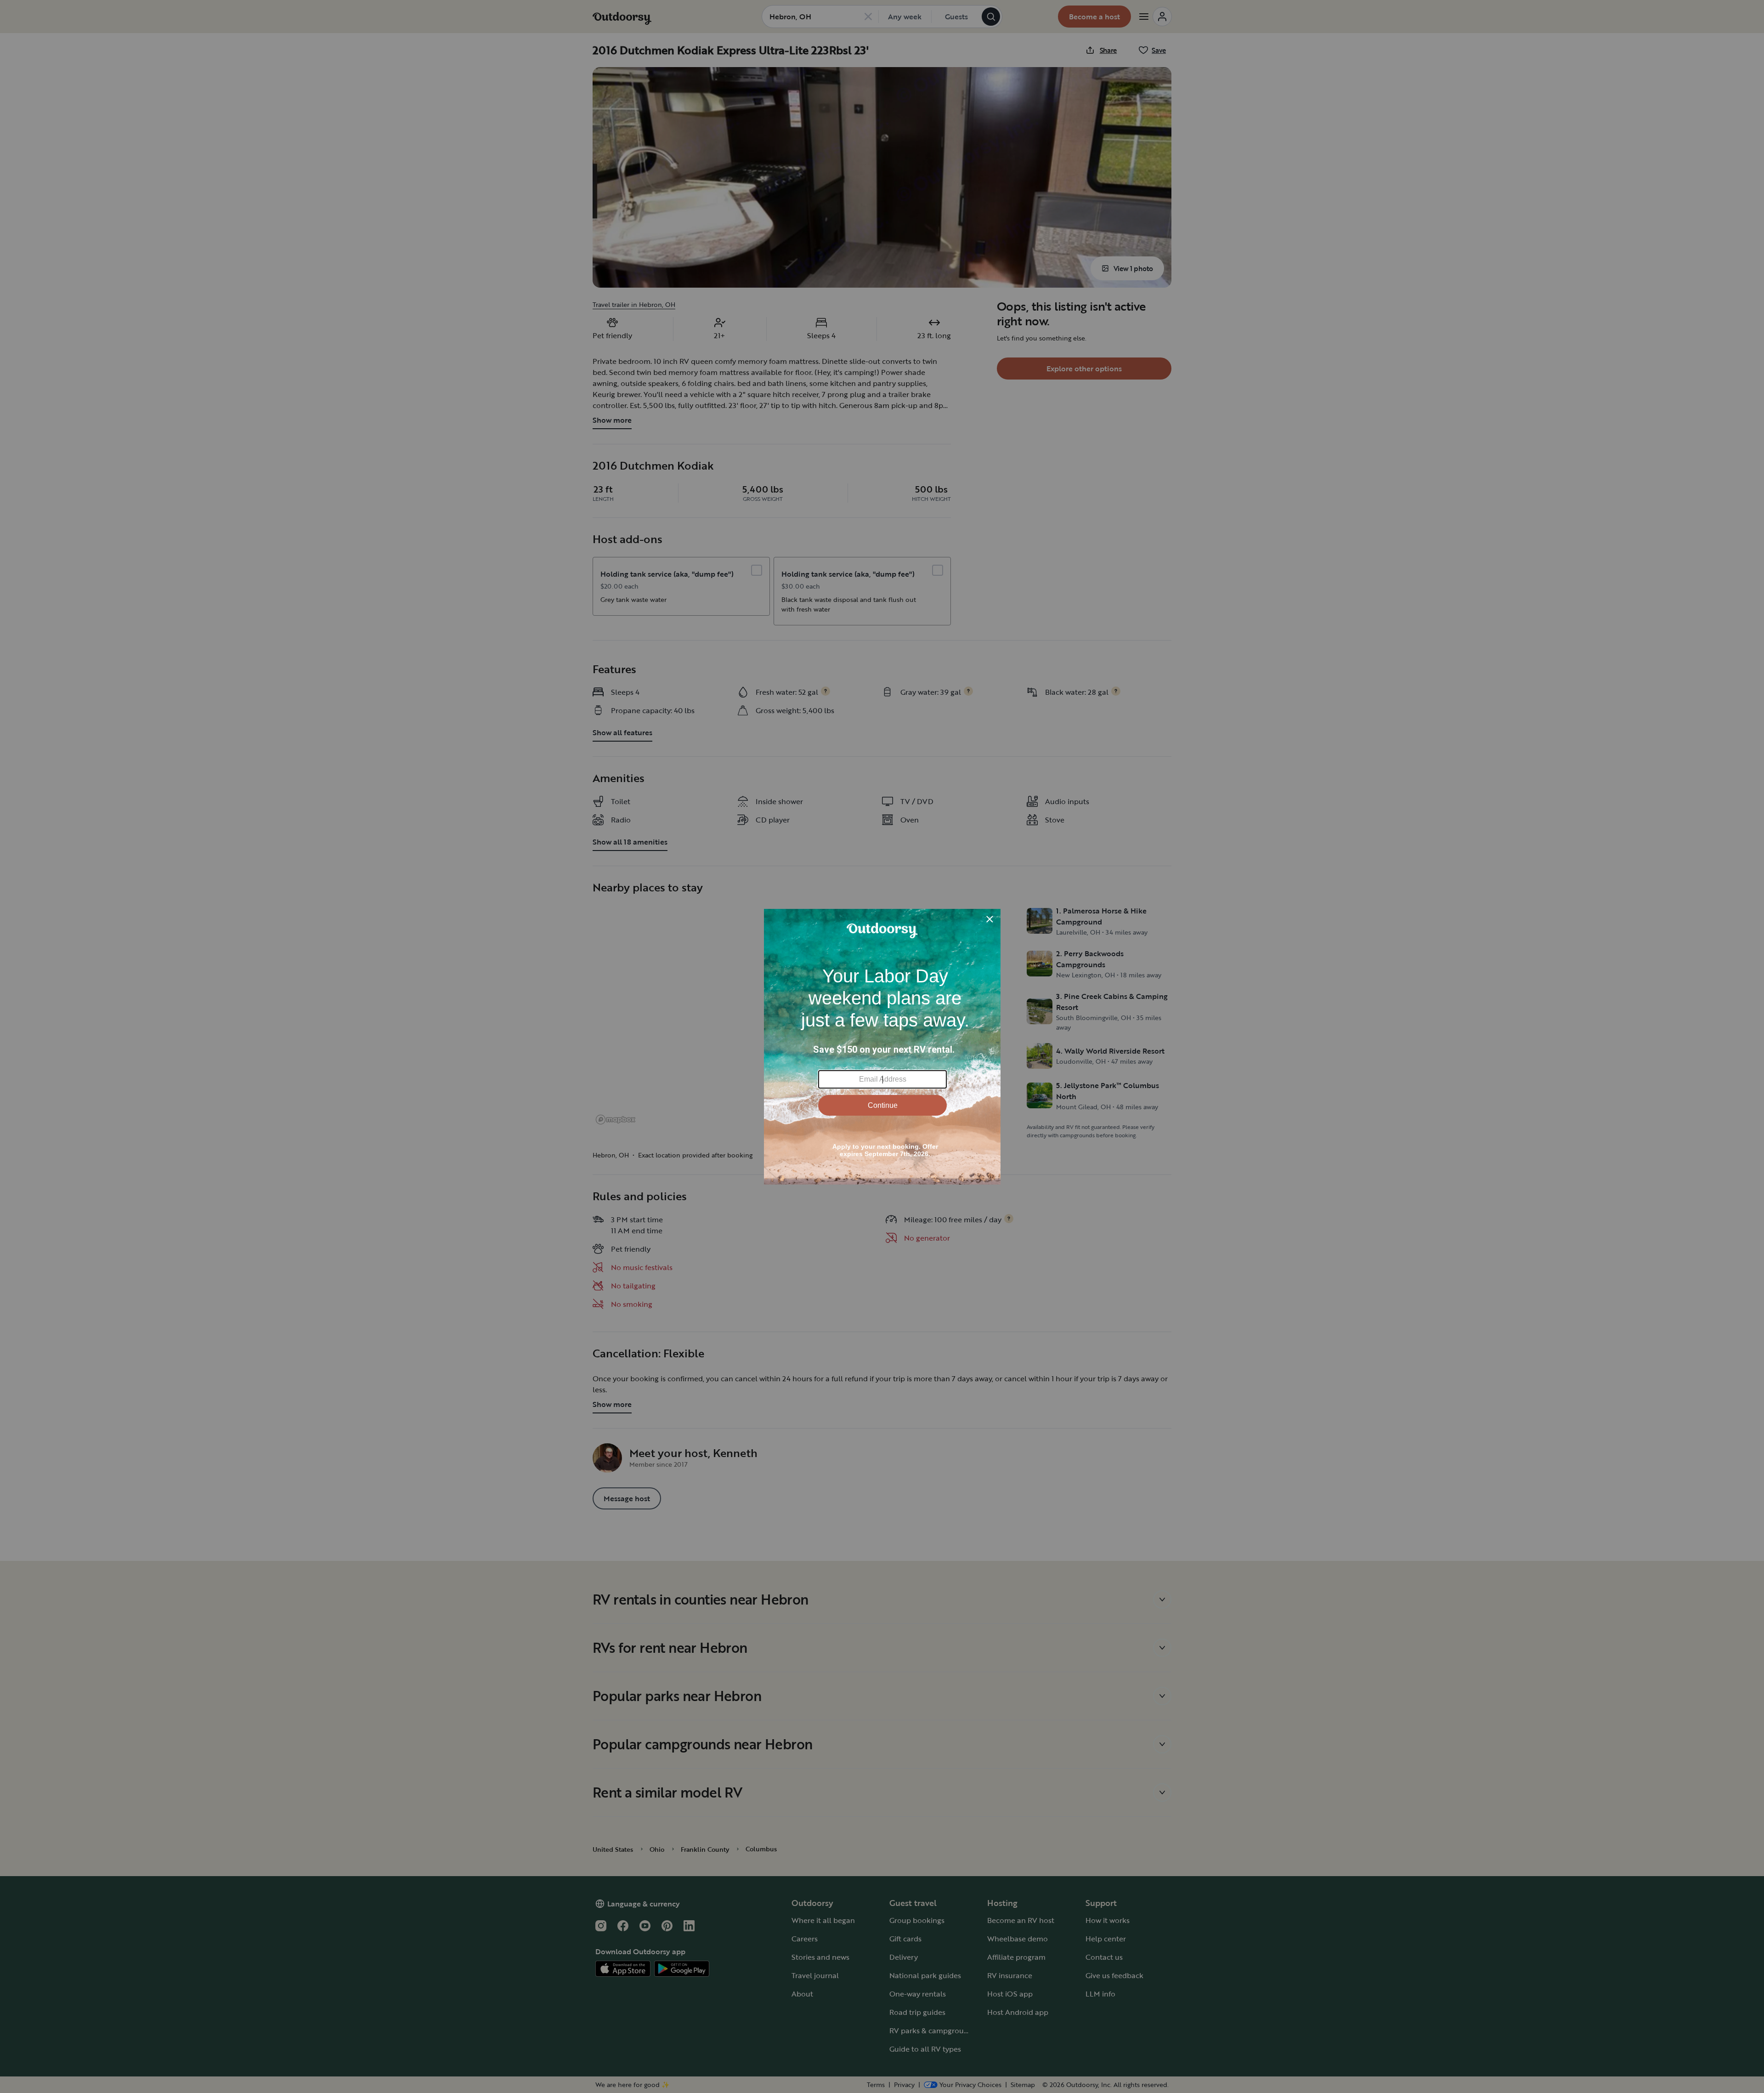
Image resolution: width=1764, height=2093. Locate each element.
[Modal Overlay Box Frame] (882, 1047)
